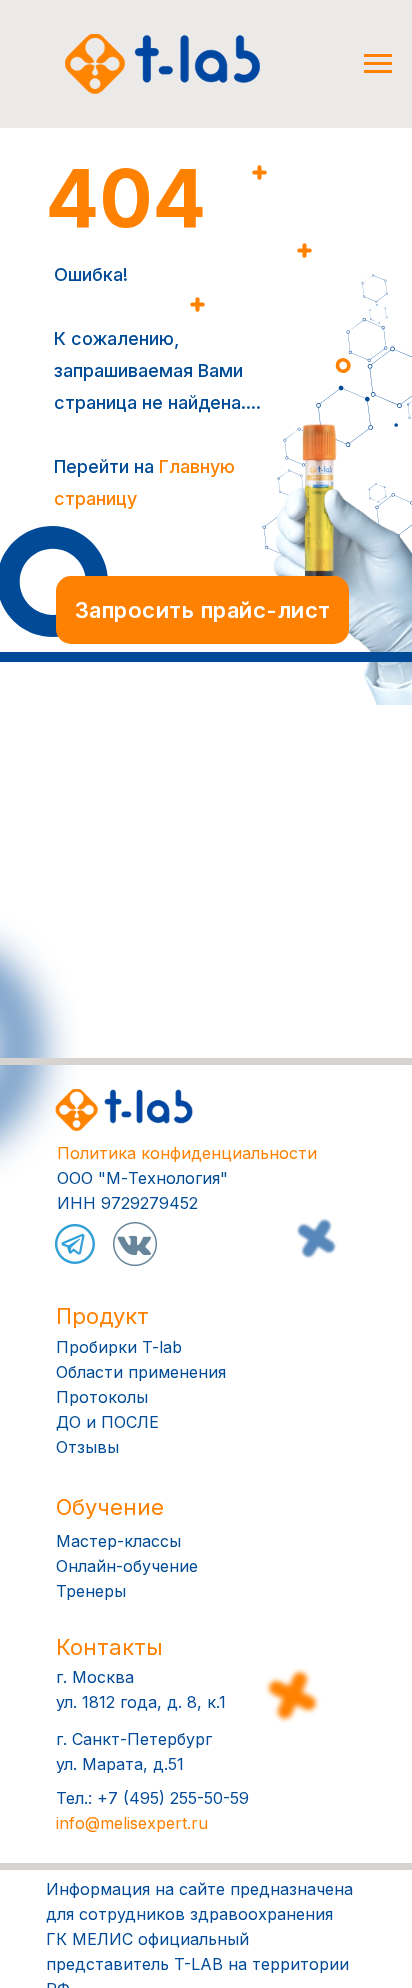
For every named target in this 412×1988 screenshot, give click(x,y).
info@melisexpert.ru (132, 1823)
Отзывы (87, 1447)
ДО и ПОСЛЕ (107, 1422)
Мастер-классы (118, 1541)
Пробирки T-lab (119, 1347)
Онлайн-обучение (127, 1566)
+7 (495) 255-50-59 (173, 1798)
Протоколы (102, 1397)
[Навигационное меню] (378, 64)
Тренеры (91, 1591)
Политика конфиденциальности (187, 1153)
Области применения (141, 1372)
